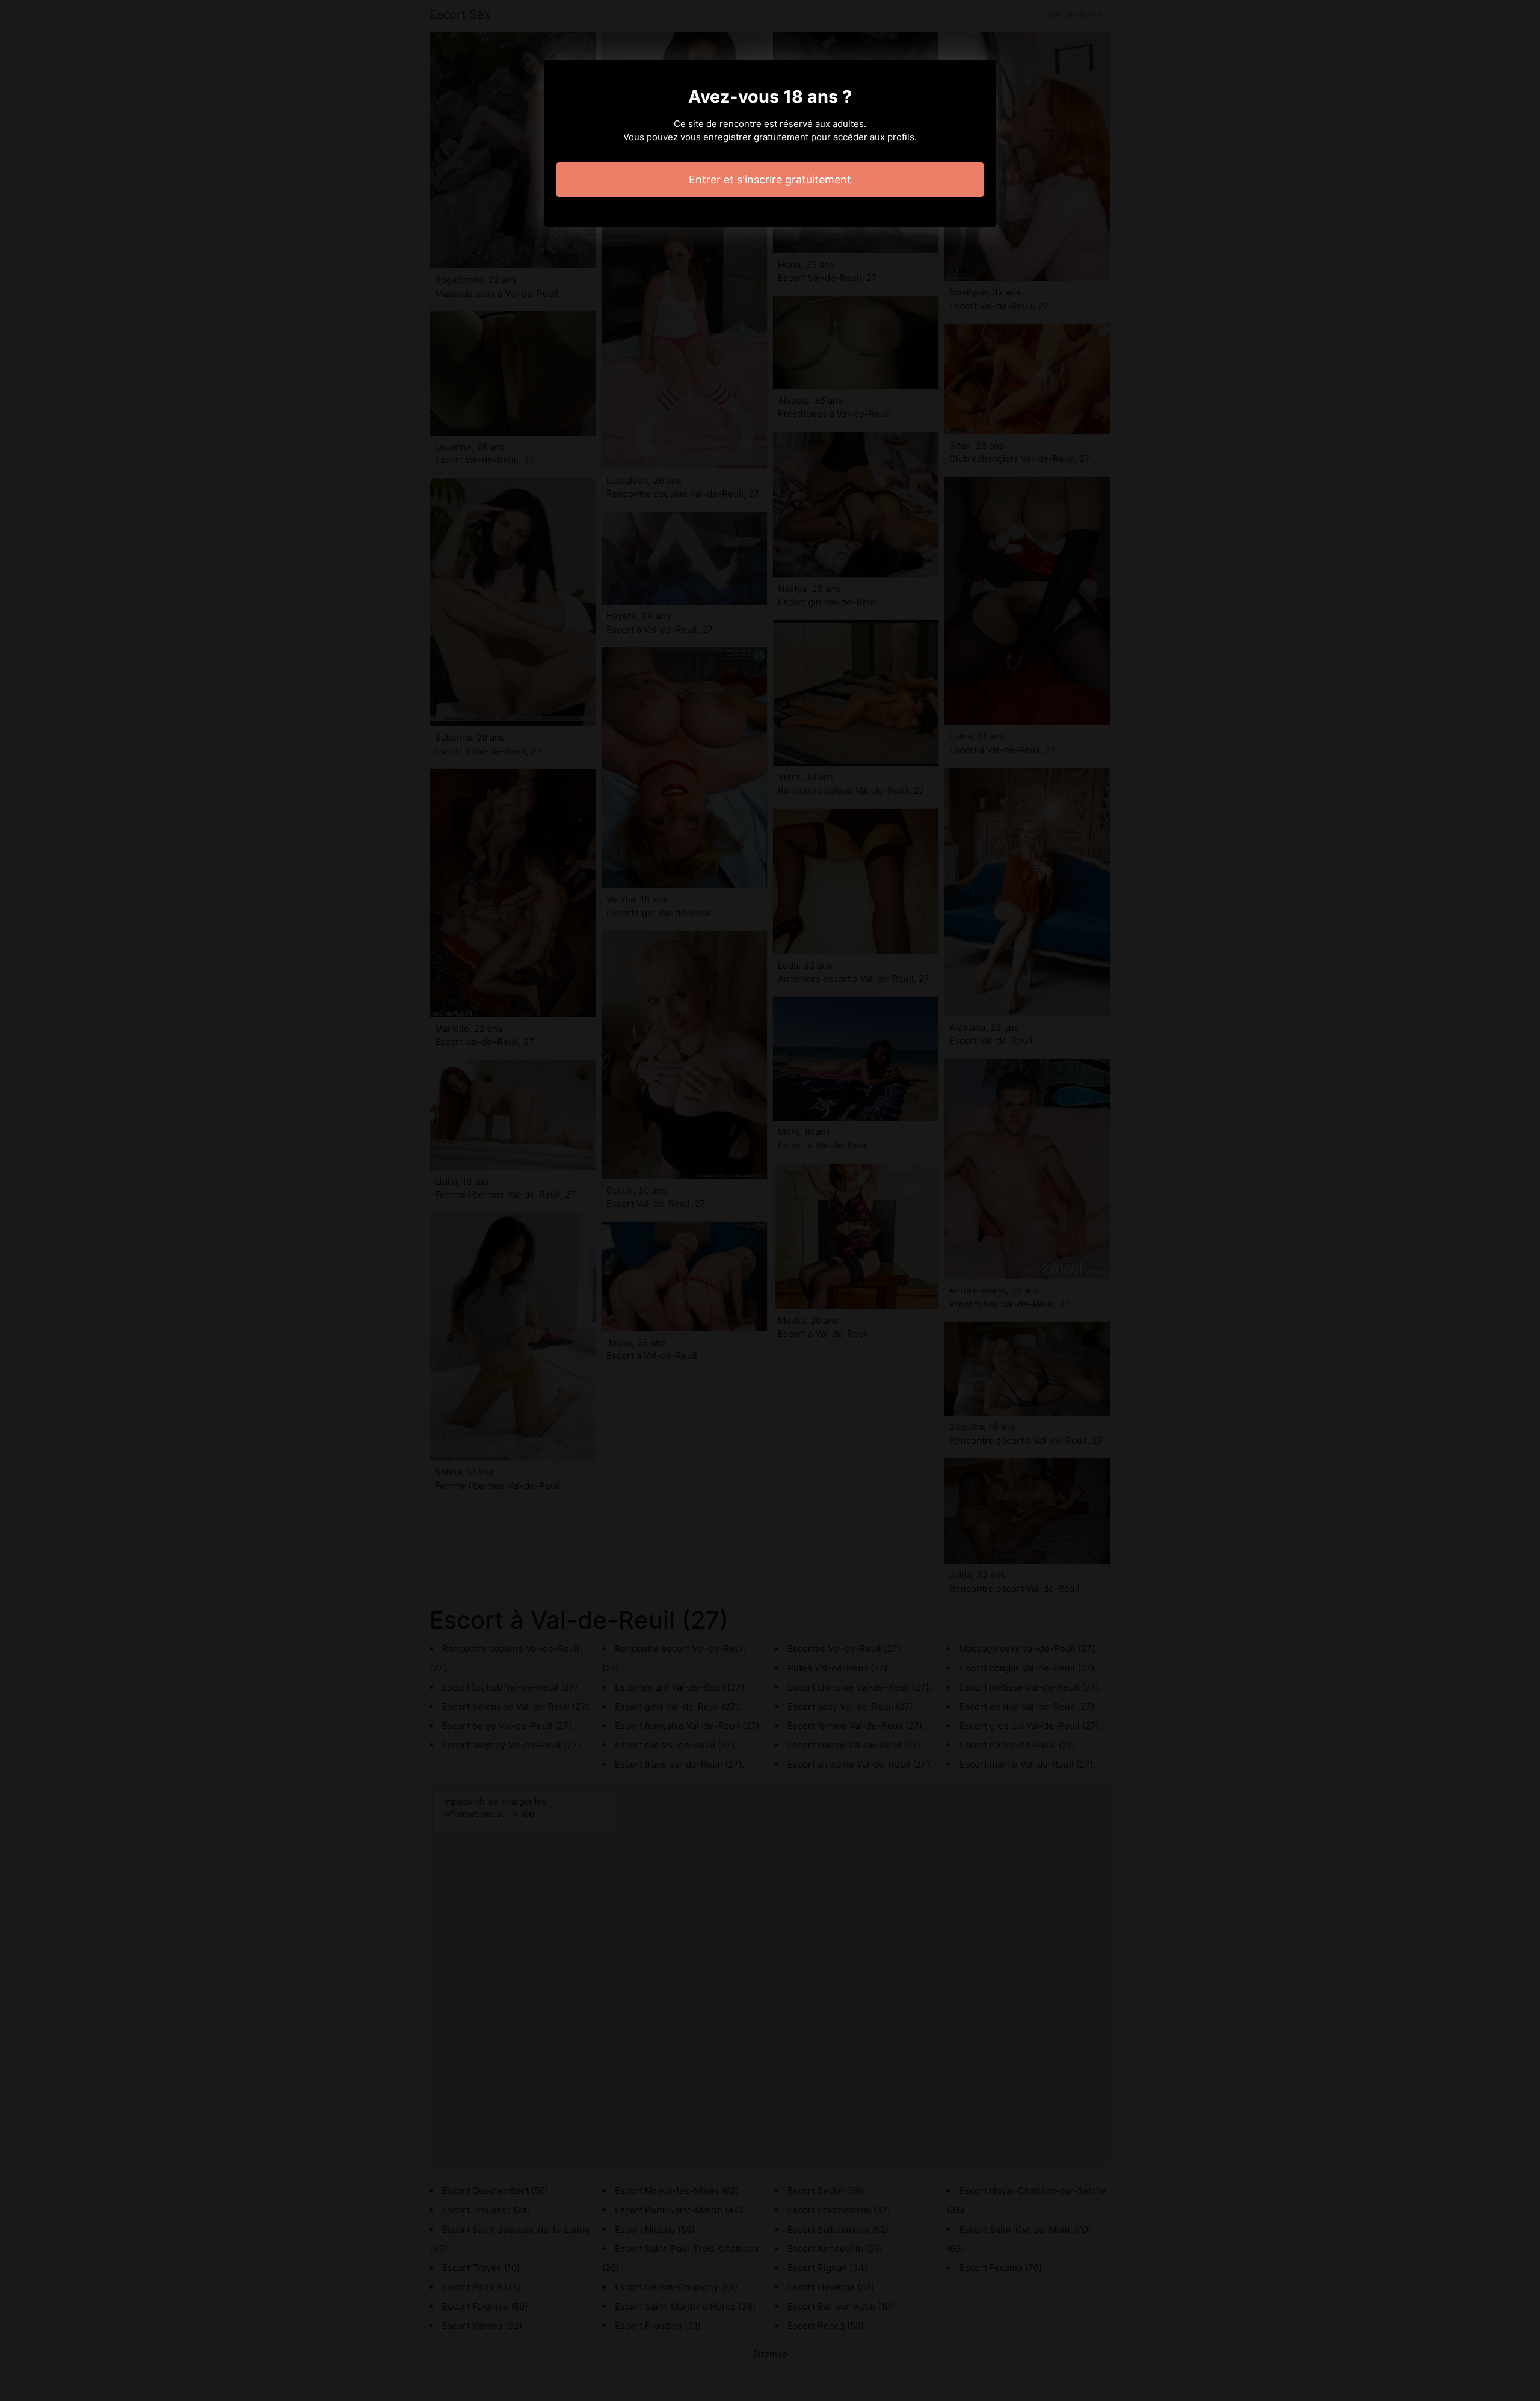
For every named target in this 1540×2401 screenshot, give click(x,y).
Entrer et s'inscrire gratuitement (770, 180)
